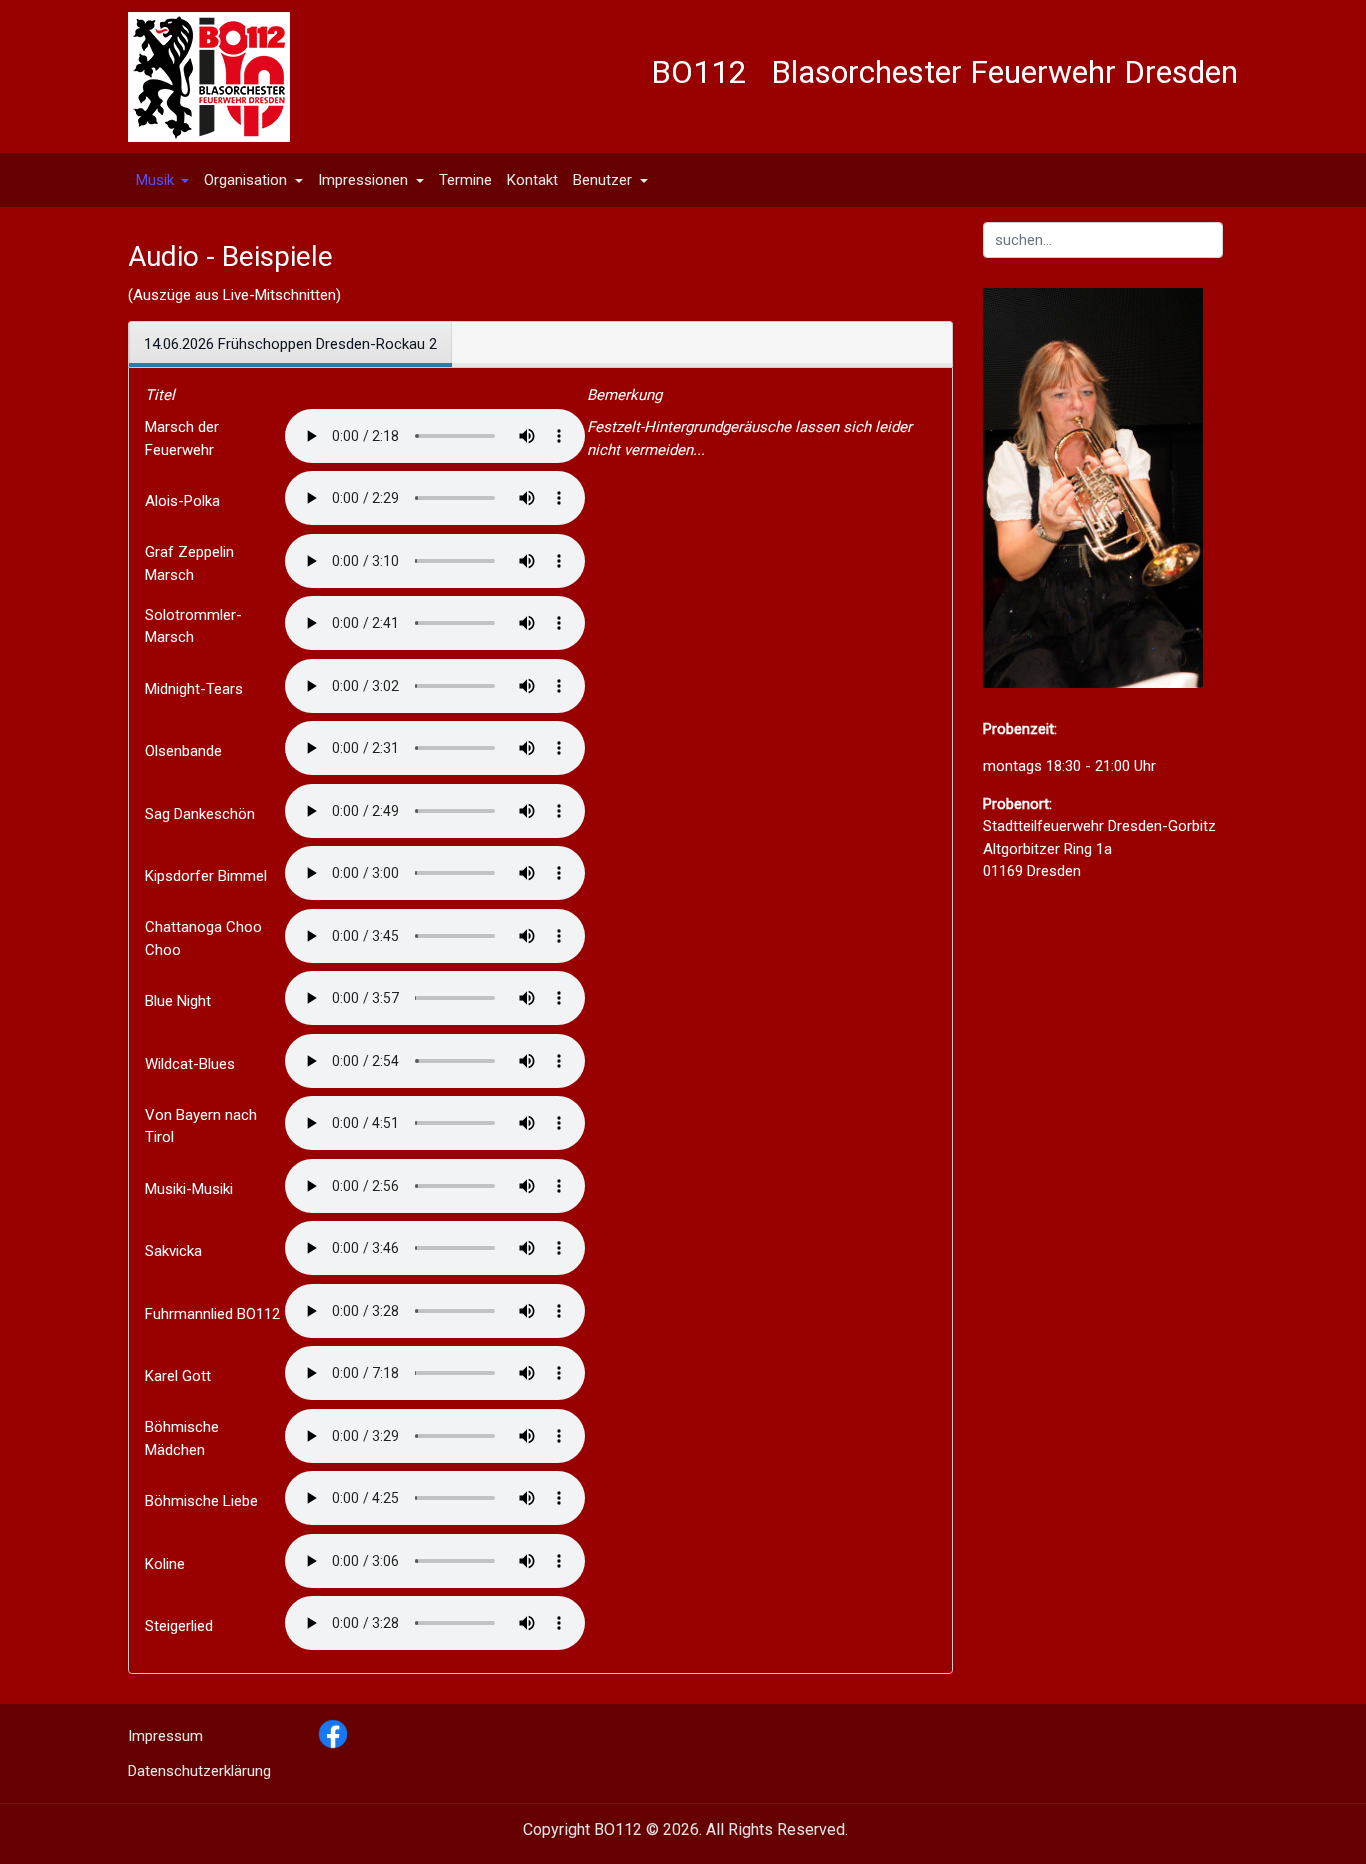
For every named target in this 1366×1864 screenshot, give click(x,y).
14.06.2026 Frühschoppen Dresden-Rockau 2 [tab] (290, 344)
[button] (162, 180)
